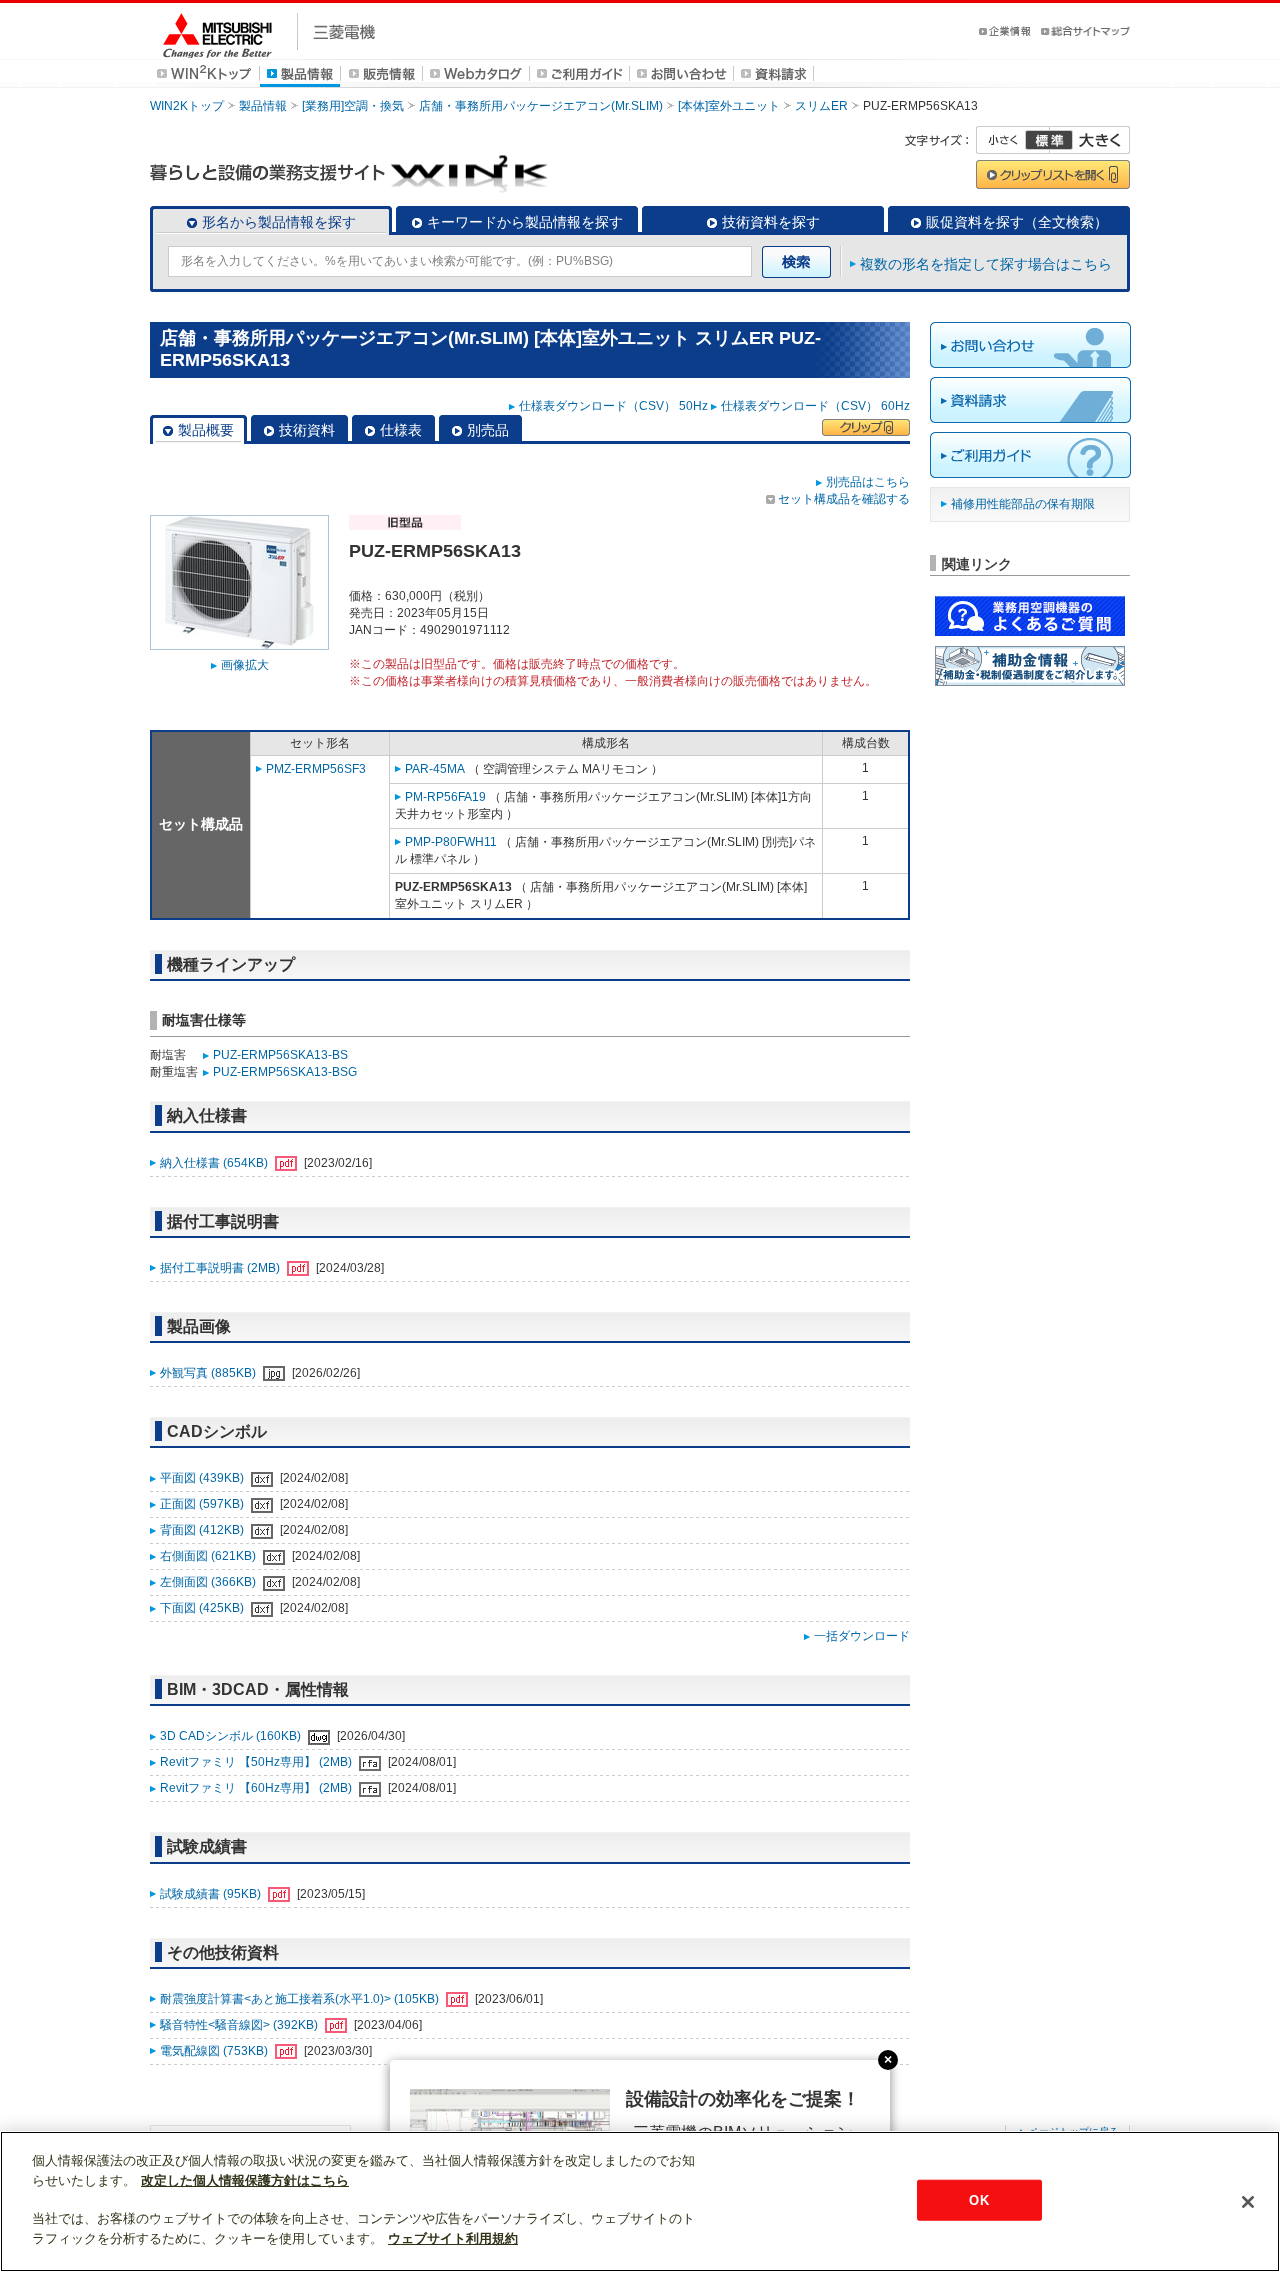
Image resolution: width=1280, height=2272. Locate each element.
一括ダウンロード (862, 1636)
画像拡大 (245, 665)
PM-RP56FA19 (445, 797)
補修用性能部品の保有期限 (1023, 504)
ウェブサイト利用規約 (453, 2238)
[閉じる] (1248, 2202)
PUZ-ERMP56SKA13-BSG (285, 1072)
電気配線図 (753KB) (215, 2051)
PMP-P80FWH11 (451, 842)
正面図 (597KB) (203, 1504)
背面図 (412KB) (203, 1530)
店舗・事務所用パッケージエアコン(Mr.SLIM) (541, 106)
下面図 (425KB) (203, 1608)
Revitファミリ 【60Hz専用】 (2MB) (257, 1788)
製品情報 (263, 106)
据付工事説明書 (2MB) (221, 1268)
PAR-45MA (435, 769)
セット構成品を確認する (844, 499)
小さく (1013, 140)
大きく (1090, 140)
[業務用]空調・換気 (353, 106)
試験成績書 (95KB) (212, 1894)
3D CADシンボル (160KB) (232, 1736)
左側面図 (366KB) (209, 1582)
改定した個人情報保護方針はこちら (245, 2180)
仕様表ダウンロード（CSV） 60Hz (815, 406)
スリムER (821, 106)
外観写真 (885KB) (209, 1373)
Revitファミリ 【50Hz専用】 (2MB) (257, 1762)
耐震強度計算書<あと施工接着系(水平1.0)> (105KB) (301, 1999)
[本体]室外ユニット (729, 106)
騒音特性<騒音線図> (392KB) (240, 2025)
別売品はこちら (868, 482)
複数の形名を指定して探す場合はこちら (986, 264)
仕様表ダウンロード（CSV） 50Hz (613, 406)
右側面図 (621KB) (209, 1556)
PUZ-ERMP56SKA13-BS (280, 1055)
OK (978, 2199)
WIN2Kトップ (187, 106)
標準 (1049, 140)
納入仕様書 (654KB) (215, 1163)
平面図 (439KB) (203, 1478)
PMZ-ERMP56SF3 (316, 769)
